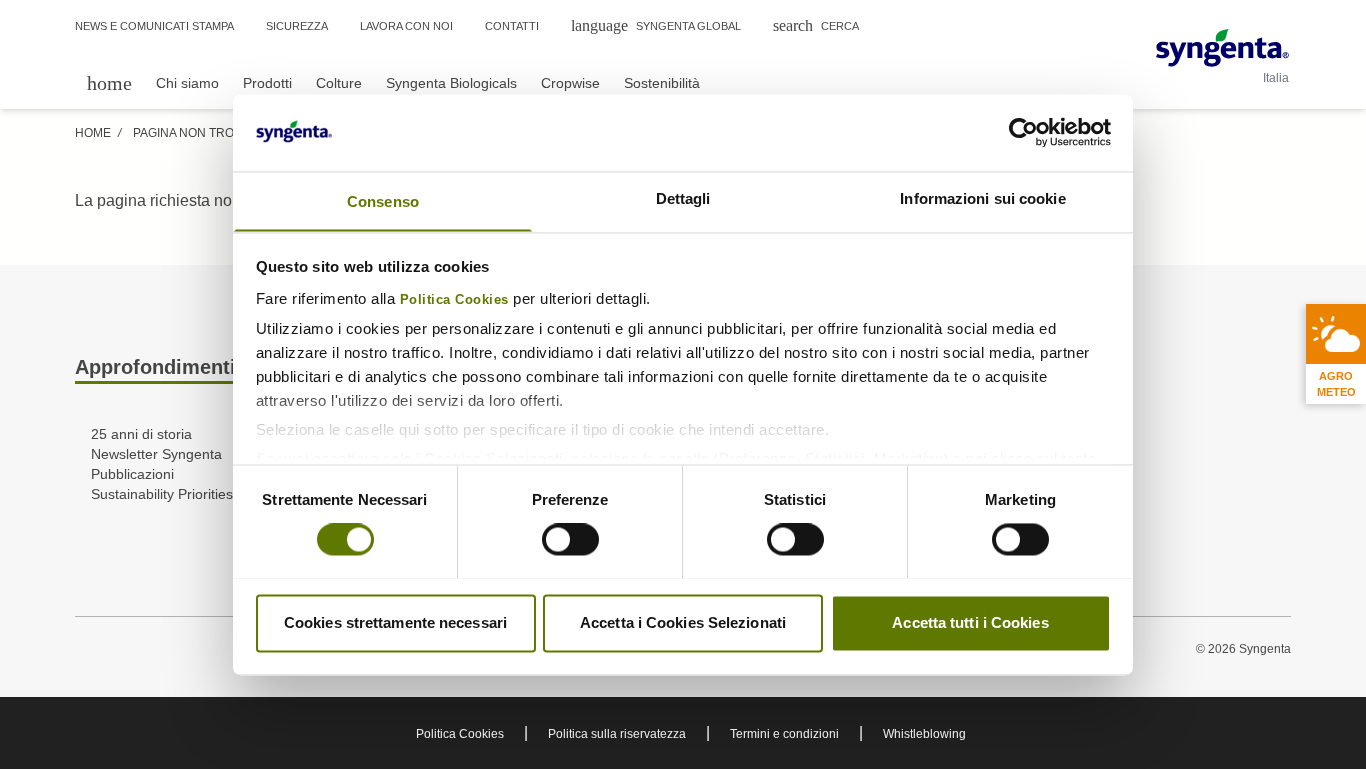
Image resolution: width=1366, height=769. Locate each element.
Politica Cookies (454, 300)
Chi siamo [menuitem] (187, 83)
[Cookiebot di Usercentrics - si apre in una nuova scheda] (1023, 132)
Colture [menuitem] (339, 83)
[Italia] (1222, 48)
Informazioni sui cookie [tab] (982, 198)
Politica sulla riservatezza (617, 734)
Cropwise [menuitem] (570, 83)
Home (93, 133)
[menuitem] (109, 82)
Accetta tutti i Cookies (970, 622)
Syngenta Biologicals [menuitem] (451, 83)
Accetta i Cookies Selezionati (683, 622)
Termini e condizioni (784, 734)
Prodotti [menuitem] (267, 83)
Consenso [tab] (383, 201)
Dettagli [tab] (683, 198)
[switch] (570, 539)
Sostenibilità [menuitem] (662, 83)
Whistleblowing (924, 734)
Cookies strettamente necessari (395, 622)
